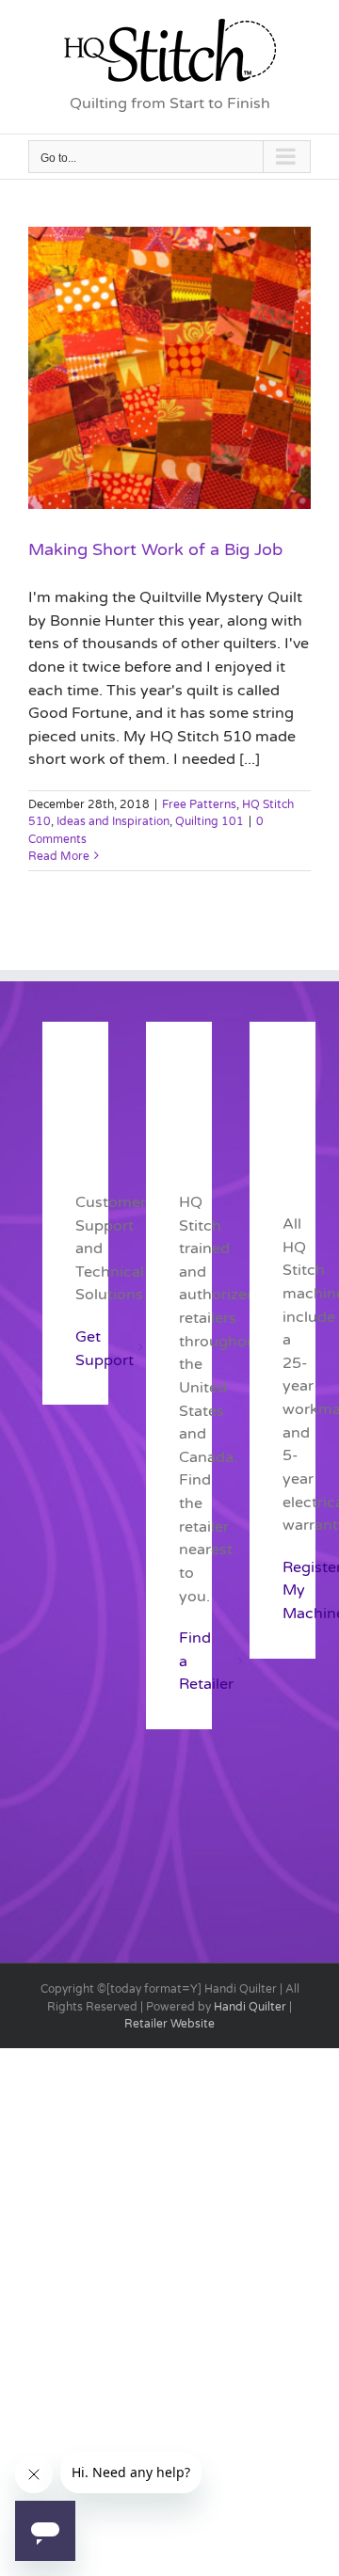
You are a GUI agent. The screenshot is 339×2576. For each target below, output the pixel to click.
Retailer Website (169, 2024)
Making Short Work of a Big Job (155, 549)
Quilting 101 (210, 821)
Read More (59, 856)
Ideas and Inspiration (113, 821)
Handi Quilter (250, 2007)
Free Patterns (199, 804)
